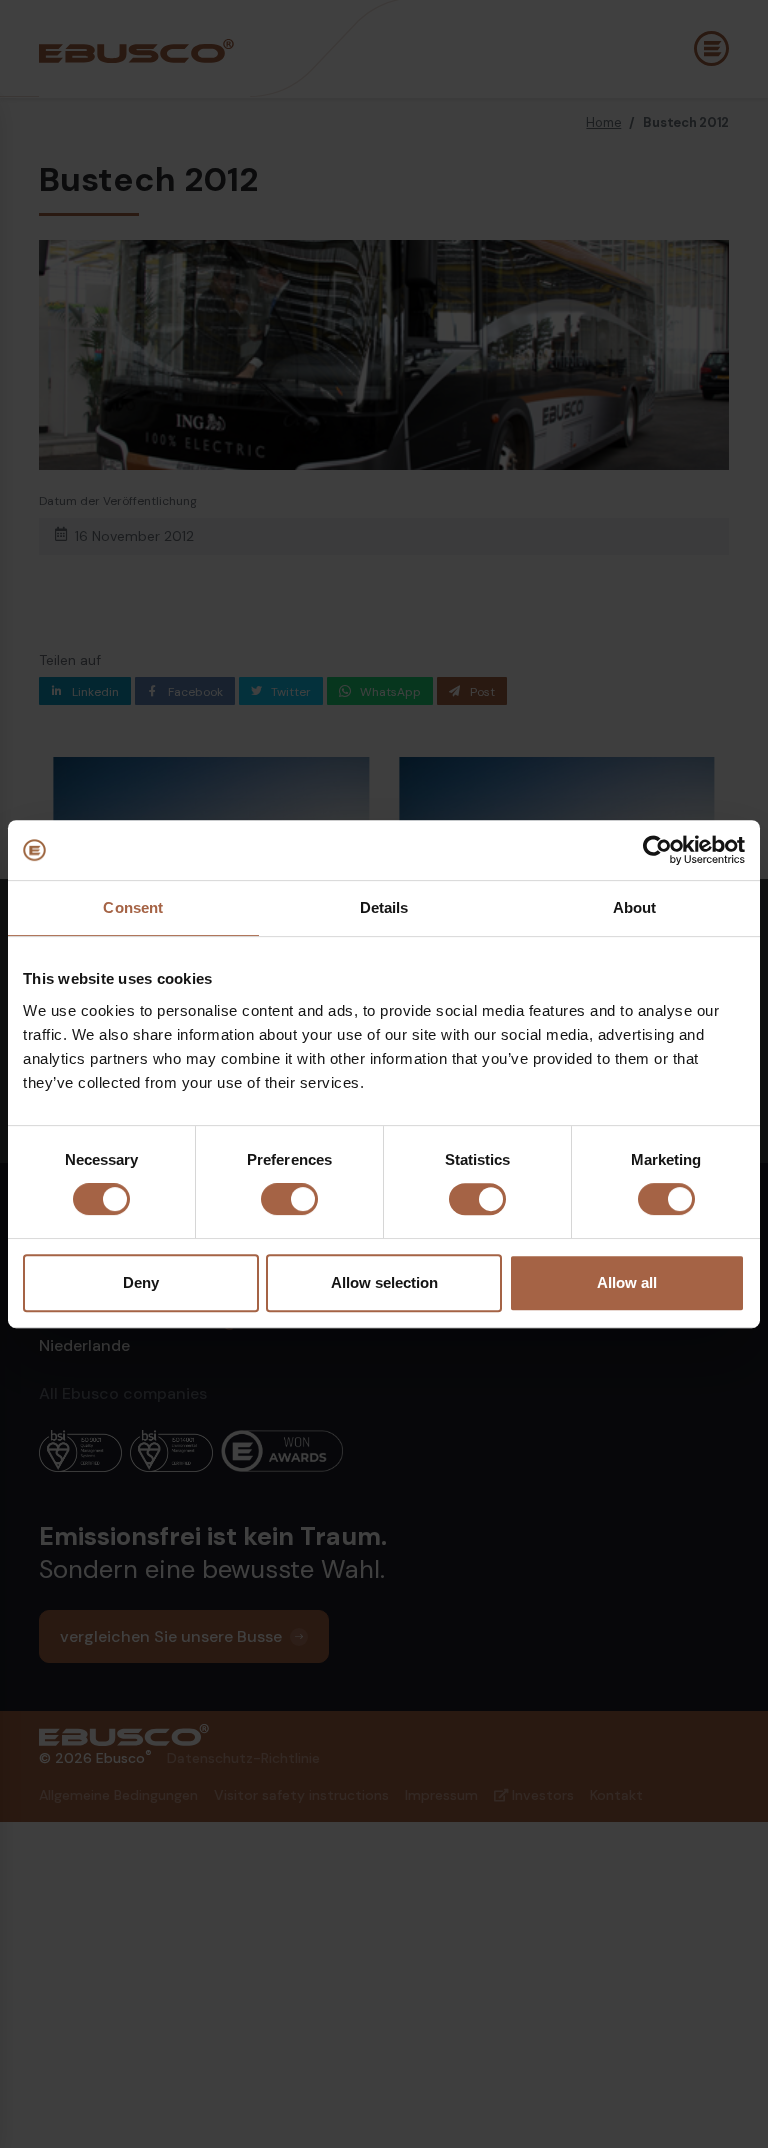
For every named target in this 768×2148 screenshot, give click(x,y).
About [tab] (635, 907)
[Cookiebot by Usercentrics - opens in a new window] (657, 850)
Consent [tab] (133, 907)
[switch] (289, 1199)
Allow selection (384, 1282)
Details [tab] (384, 907)
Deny (141, 1282)
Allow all (627, 1282)
